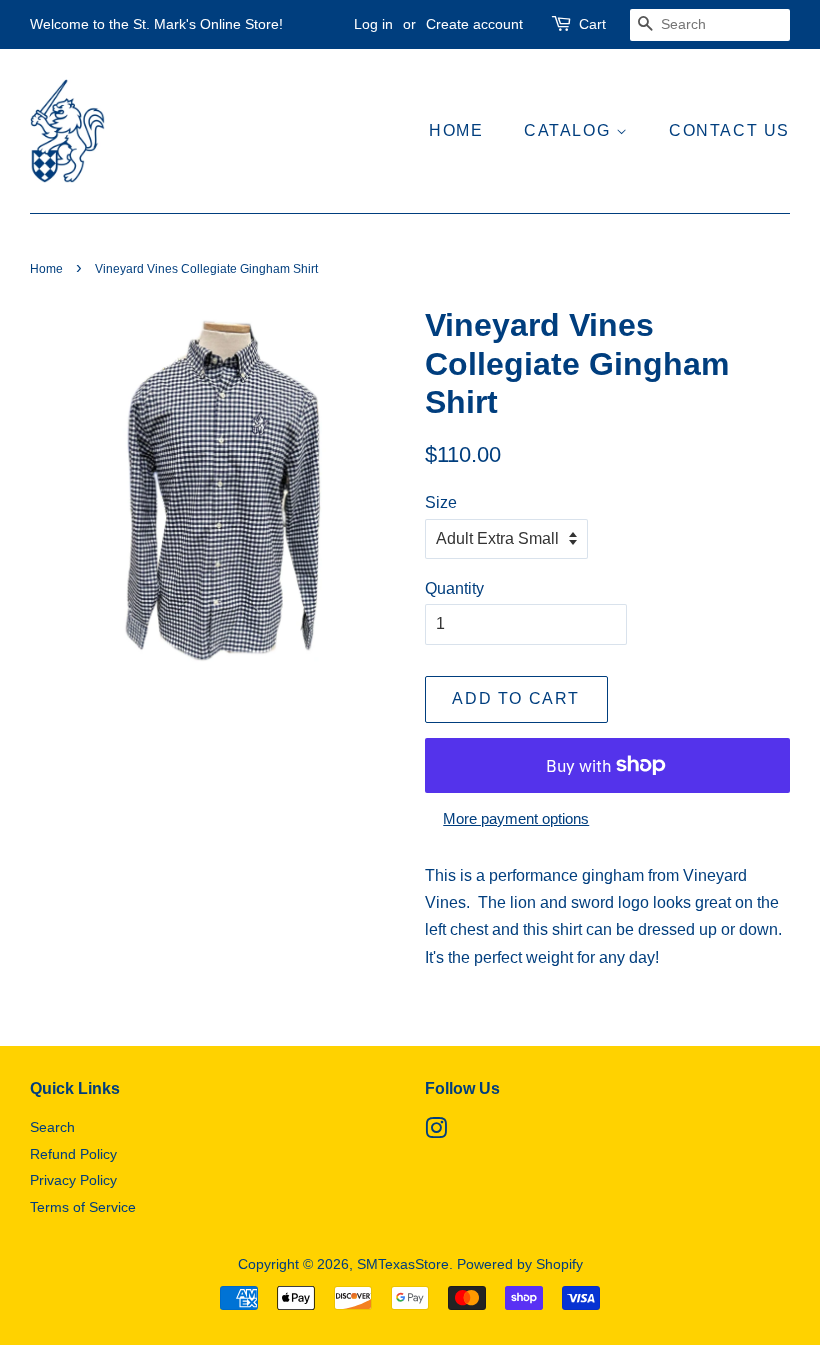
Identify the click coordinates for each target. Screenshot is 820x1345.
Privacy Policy (73, 1180)
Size (441, 502)
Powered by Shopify (520, 1264)
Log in (373, 24)
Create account (474, 24)
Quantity (454, 588)
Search (52, 1127)
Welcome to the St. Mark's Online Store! (156, 24)
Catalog (570, 130)
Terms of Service (83, 1207)
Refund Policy (73, 1154)
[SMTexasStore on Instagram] (436, 1132)
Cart (592, 24)
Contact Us (729, 130)
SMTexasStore (403, 1264)
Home (456, 130)
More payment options (516, 818)
